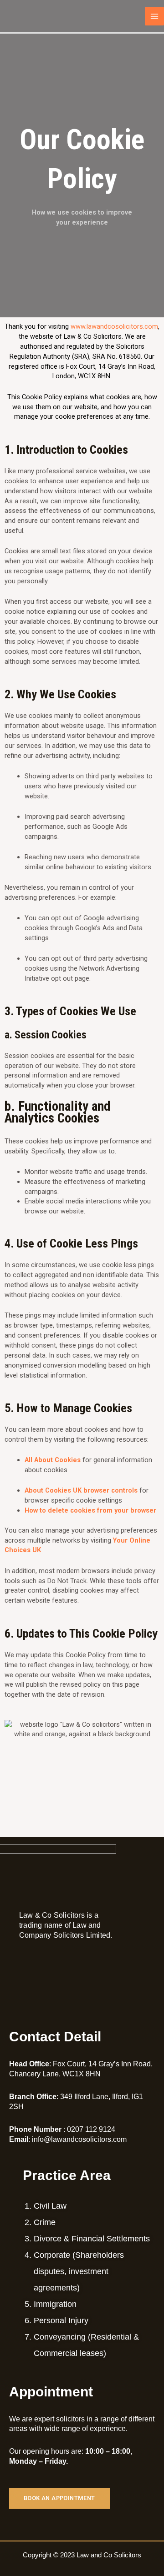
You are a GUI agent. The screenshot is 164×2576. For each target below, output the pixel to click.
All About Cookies (53, 1460)
